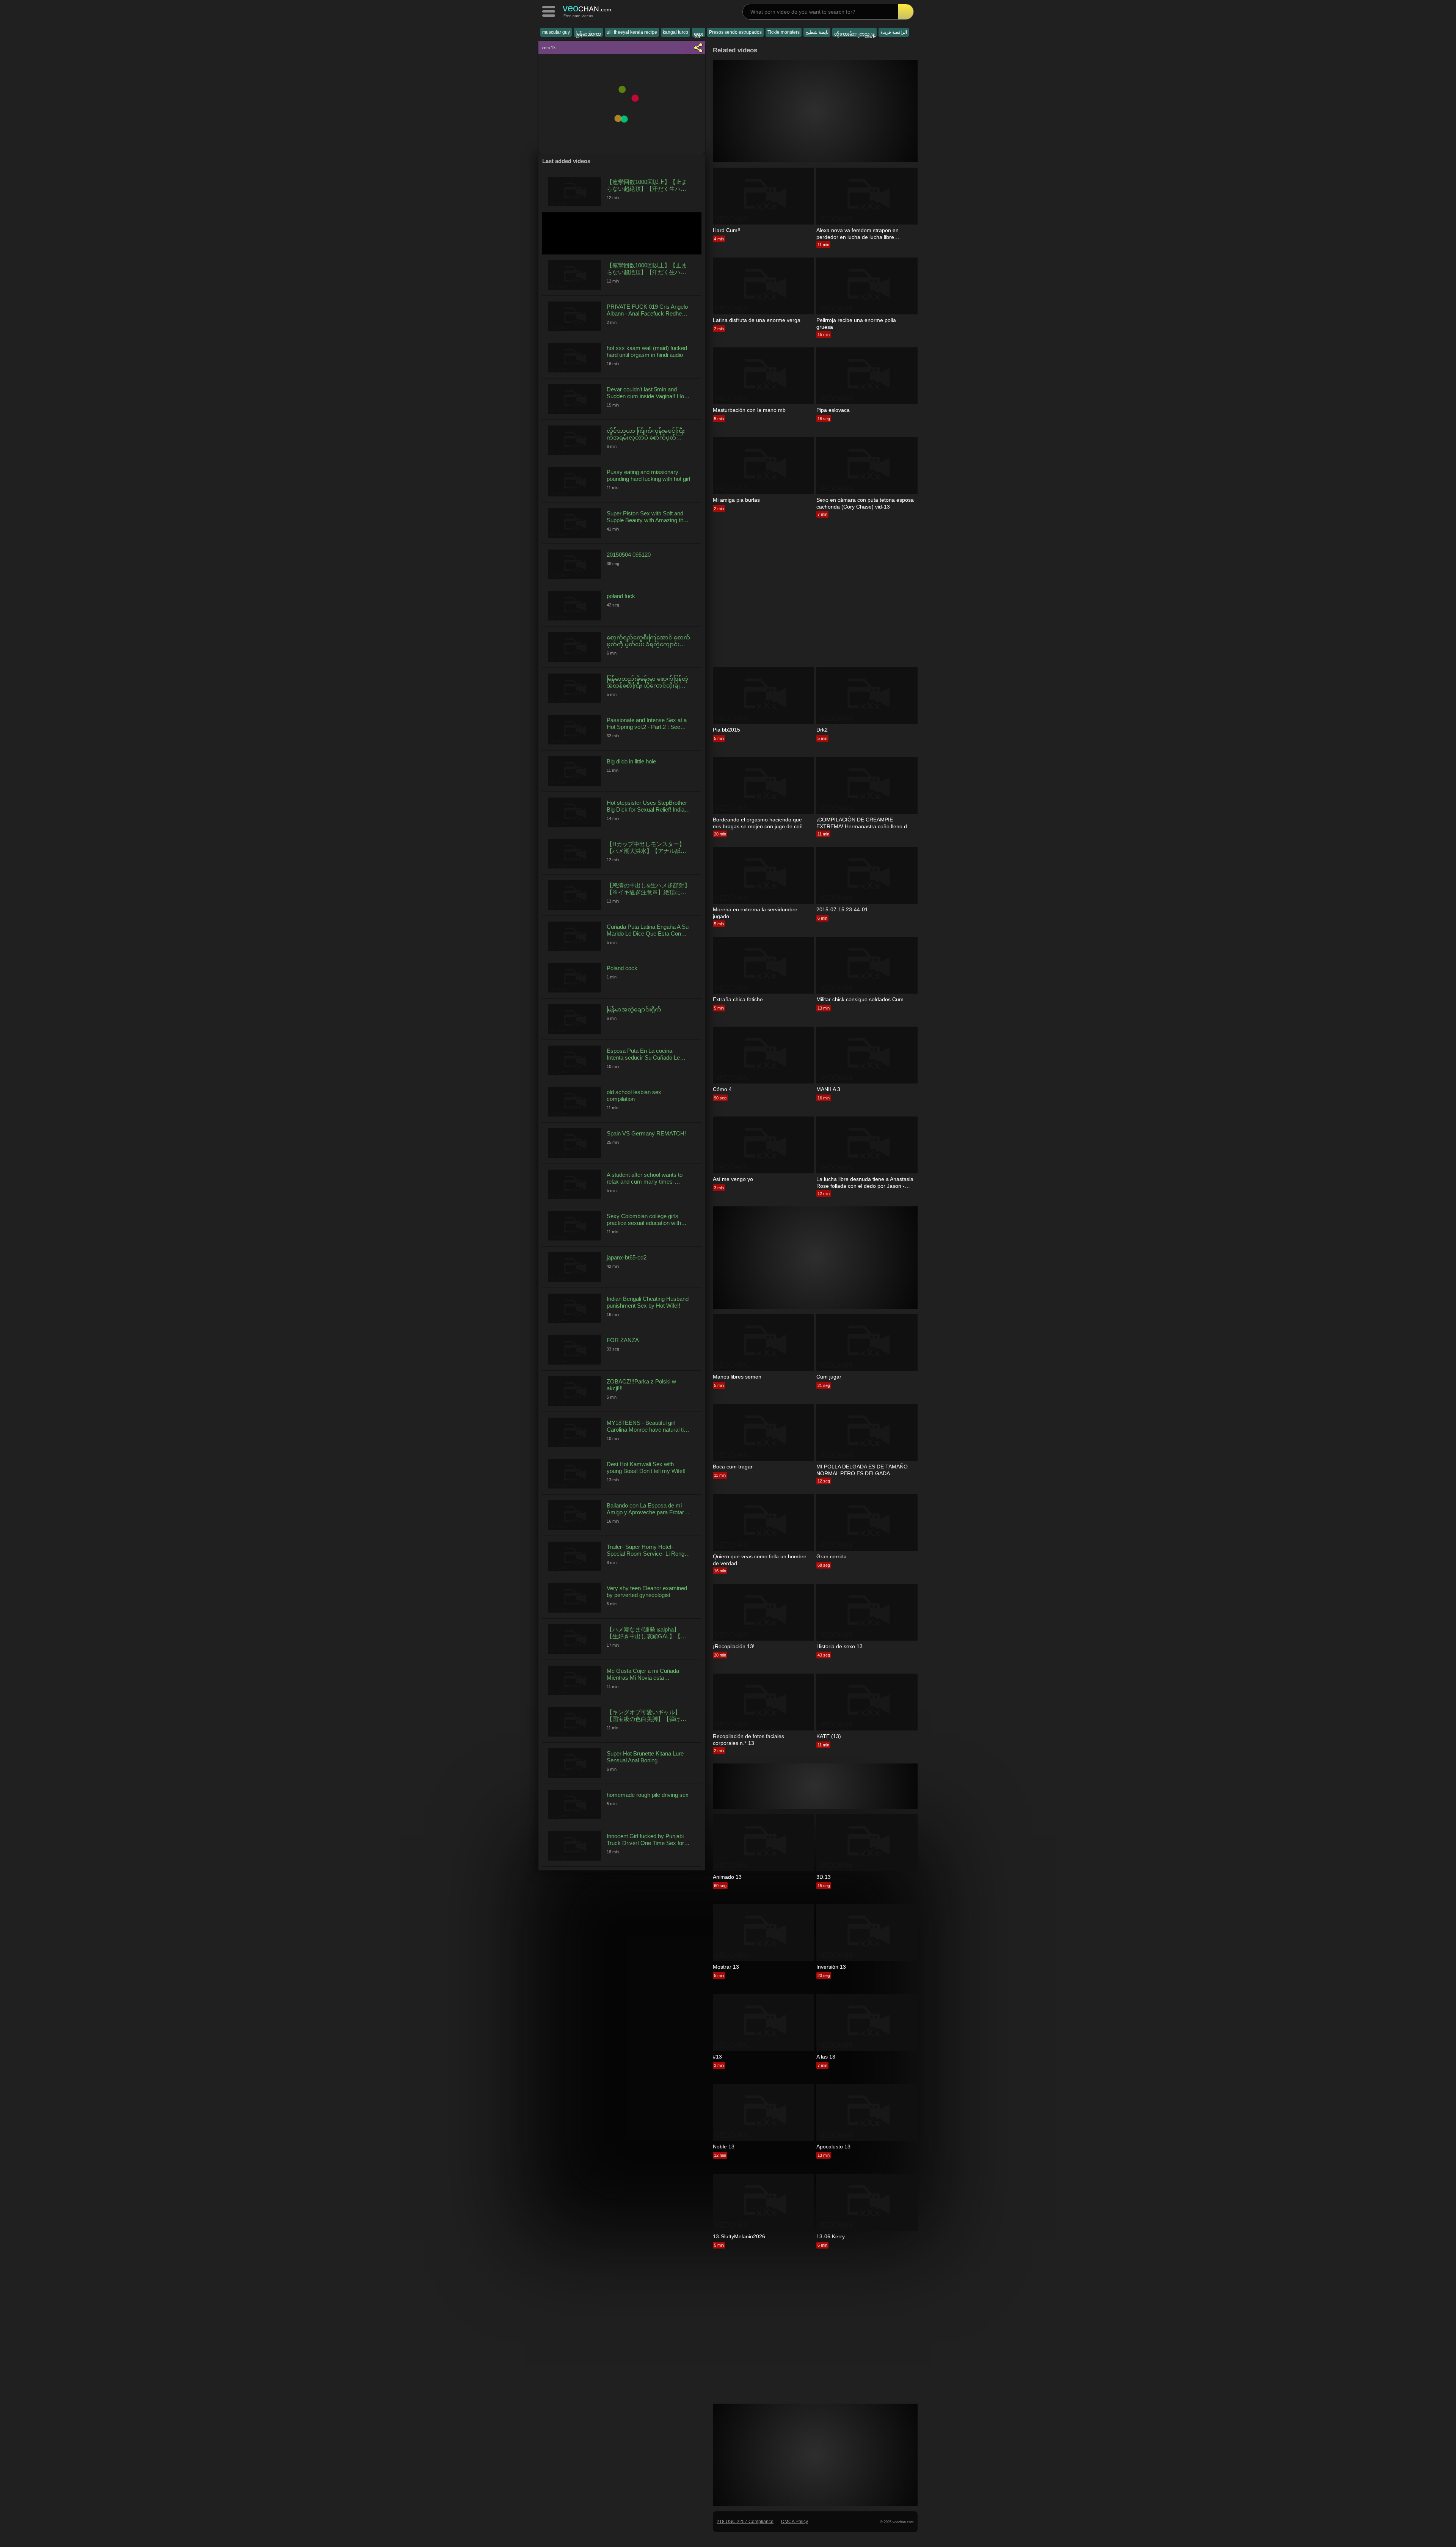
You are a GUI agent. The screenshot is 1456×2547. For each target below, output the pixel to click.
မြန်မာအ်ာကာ (588, 34)
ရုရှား (699, 34)
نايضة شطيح (817, 32)
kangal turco (675, 32)
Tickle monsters (784, 32)
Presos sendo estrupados (735, 32)
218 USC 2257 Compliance (745, 2522)
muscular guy (556, 32)
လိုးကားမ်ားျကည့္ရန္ (854, 34)
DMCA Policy (795, 2522)
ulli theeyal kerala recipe (632, 32)
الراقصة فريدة (894, 32)
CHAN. (587, 8)
